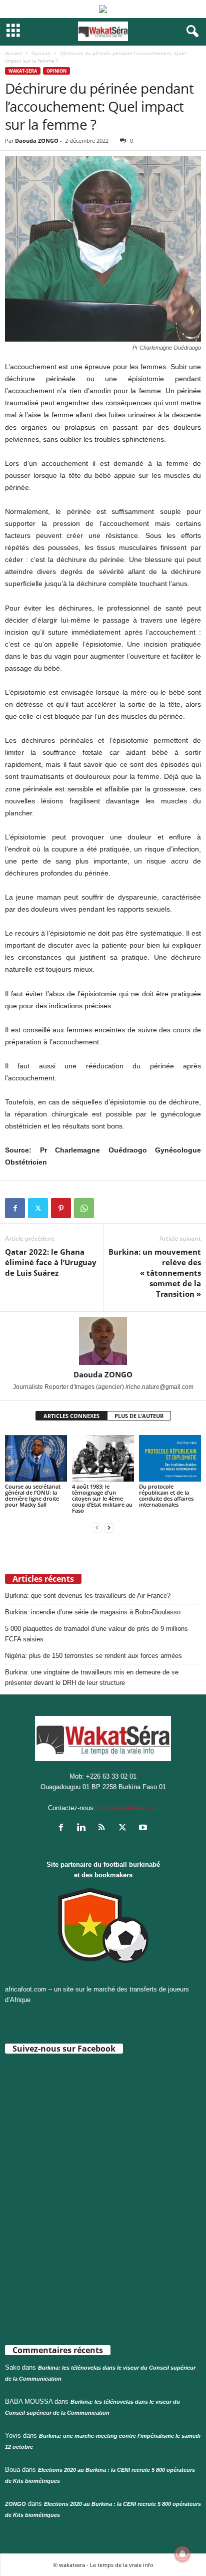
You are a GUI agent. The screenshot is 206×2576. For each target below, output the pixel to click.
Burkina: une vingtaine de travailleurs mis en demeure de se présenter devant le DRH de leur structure (92, 1677)
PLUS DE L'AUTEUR (139, 1416)
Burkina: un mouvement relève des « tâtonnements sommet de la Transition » (155, 1273)
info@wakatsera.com (128, 1808)
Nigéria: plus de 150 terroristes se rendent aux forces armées (93, 1656)
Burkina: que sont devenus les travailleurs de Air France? (88, 1596)
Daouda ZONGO (37, 140)
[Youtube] (144, 1828)
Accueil (13, 53)
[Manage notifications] (182, 2554)
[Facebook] (15, 1208)
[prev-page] (97, 1527)
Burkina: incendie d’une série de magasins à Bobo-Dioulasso (93, 1612)
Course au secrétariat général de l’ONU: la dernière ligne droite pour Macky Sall (33, 1495)
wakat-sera (23, 71)
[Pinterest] (61, 1208)
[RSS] (104, 1828)
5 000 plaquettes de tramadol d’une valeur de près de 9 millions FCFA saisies (96, 1634)
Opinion (41, 53)
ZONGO (15, 2504)
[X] (38, 1208)
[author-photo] (103, 1341)
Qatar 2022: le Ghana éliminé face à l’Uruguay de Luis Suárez (51, 1262)
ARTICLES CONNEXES (71, 1416)
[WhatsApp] (84, 1208)
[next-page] (109, 1527)
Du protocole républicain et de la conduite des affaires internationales (166, 1495)
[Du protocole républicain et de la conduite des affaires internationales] (170, 1458)
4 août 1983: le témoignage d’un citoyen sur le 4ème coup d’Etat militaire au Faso (102, 1498)
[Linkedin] (84, 1828)
